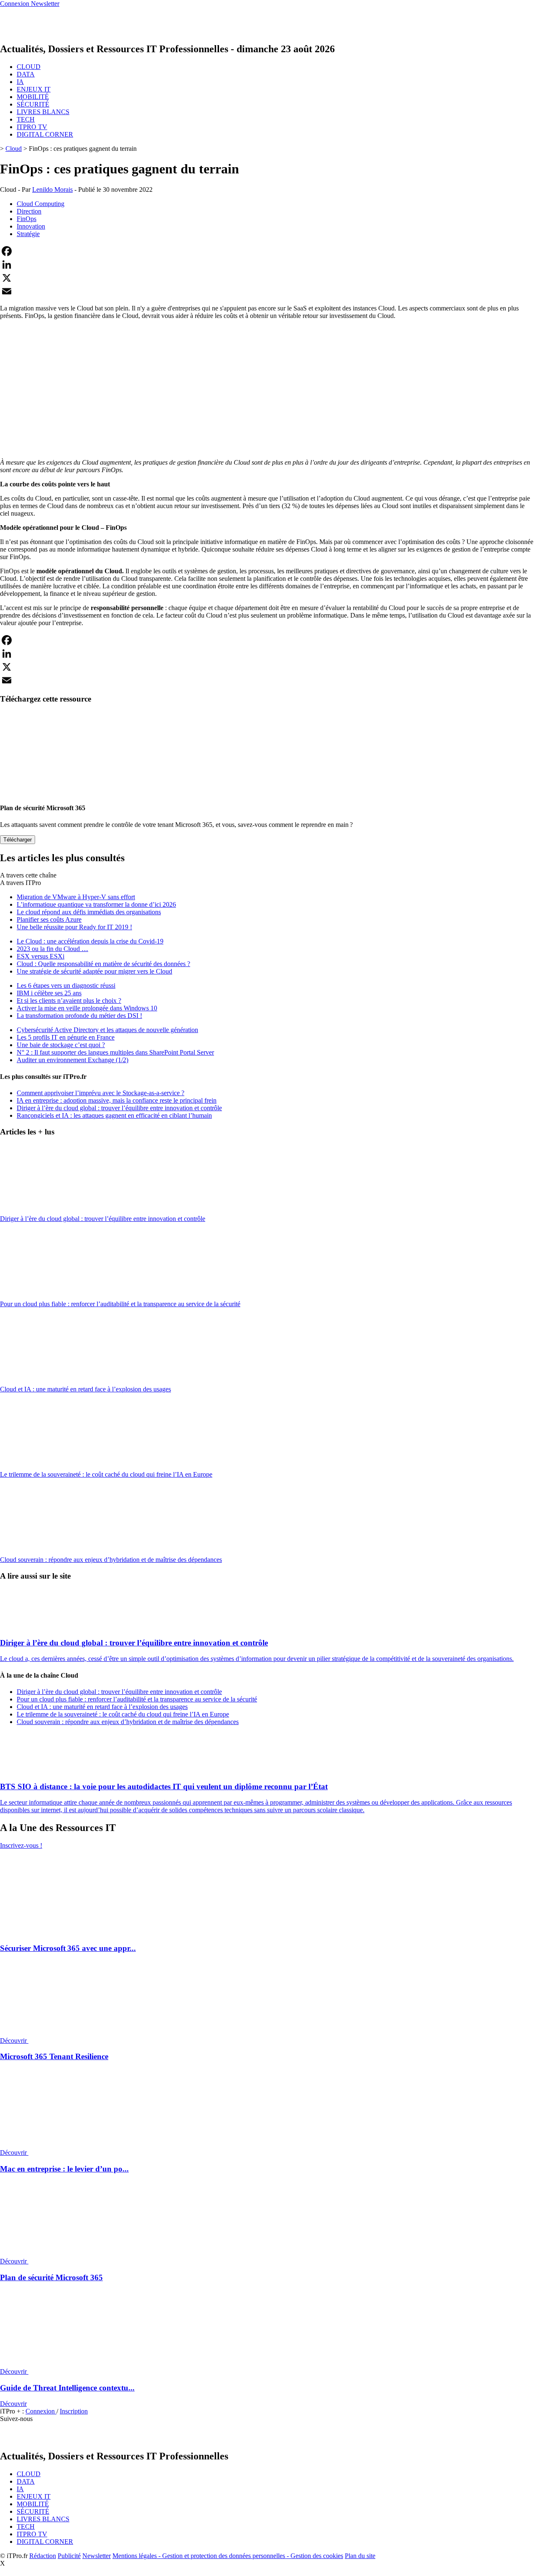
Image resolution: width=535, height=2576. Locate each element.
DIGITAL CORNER (45, 134)
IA (20, 82)
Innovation (31, 226)
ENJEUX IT (34, 89)
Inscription (74, 2411)
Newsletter (97, 2556)
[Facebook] (267, 251)
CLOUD (29, 67)
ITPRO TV (32, 127)
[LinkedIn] (267, 264)
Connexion (41, 2411)
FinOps (27, 219)
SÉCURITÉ (33, 104)
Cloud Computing (41, 204)
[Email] (267, 291)
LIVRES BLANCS (43, 112)
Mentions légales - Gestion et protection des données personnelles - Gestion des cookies (228, 2556)
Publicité (69, 2556)
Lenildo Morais (52, 189)
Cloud (14, 149)
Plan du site (360, 2556)
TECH (26, 119)
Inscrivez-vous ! (21, 1845)
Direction (29, 211)
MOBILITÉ (33, 97)
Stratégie (28, 234)
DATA (26, 74)
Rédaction (43, 2556)
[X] (267, 278)
